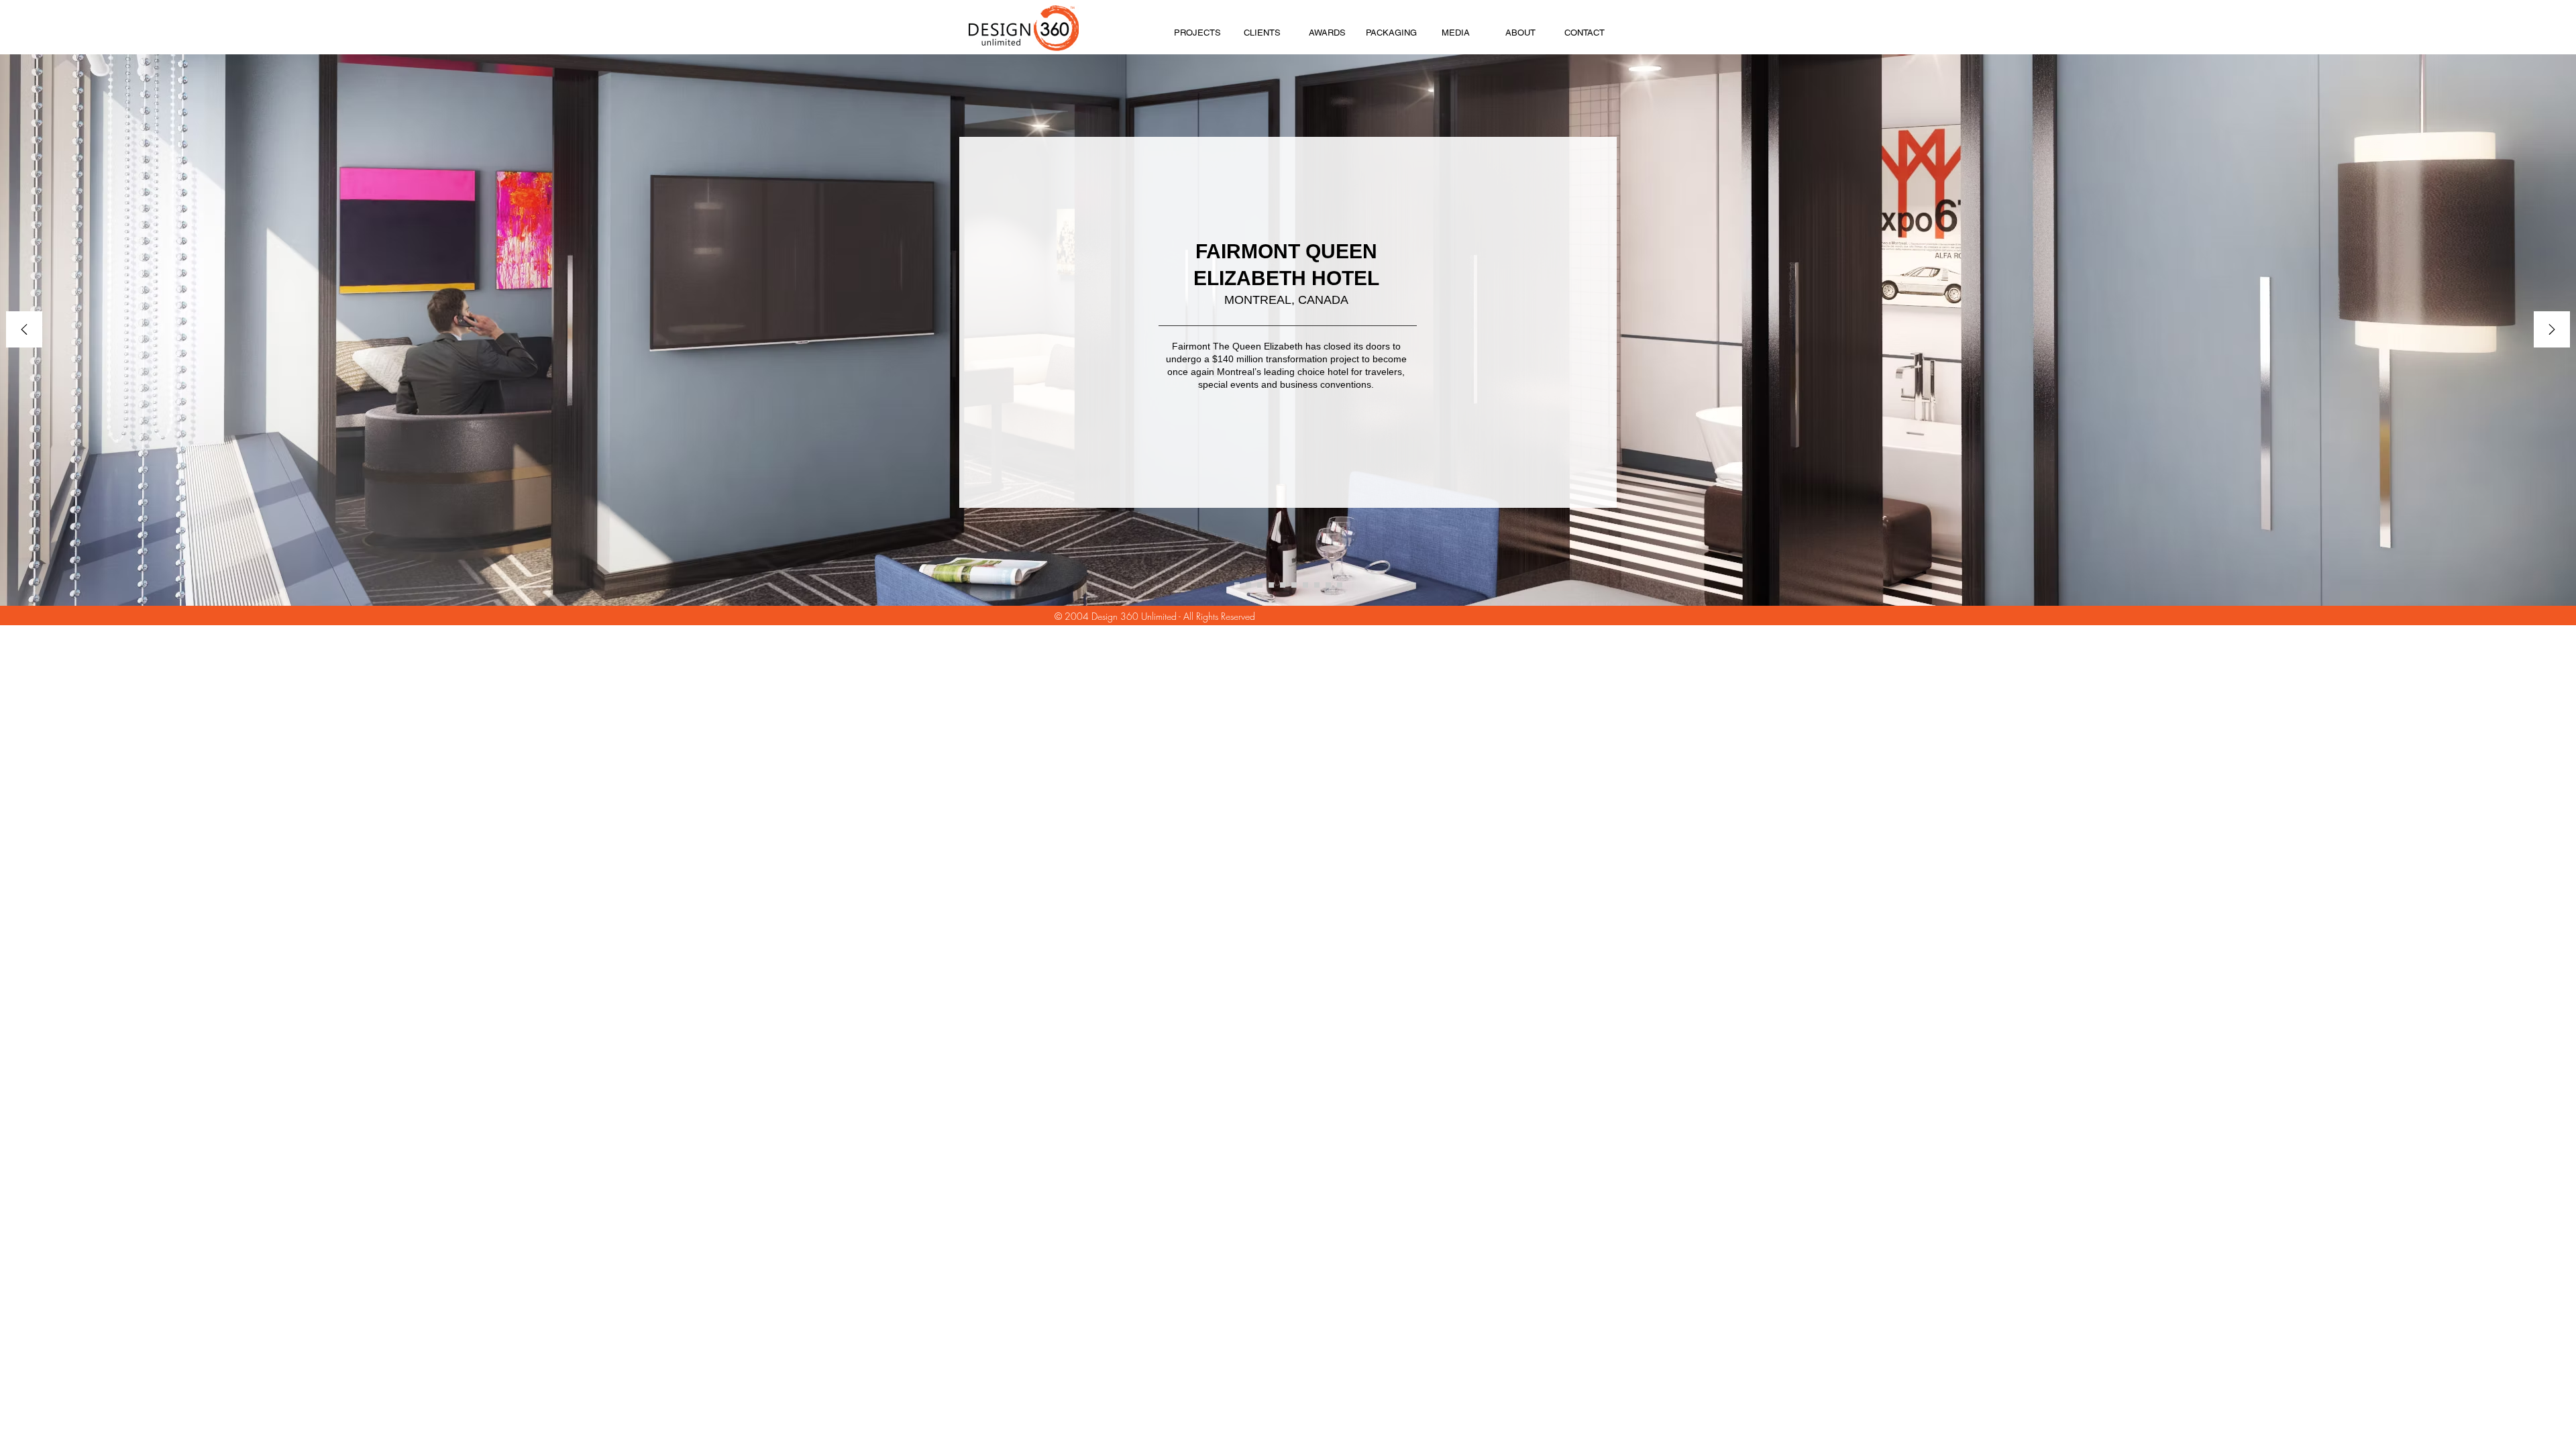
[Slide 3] (1260, 585)
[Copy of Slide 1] (1248, 585)
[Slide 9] (1305, 585)
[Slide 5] (1283, 585)
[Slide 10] (1317, 585)
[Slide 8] (1294, 585)
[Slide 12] (1340, 585)
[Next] (2552, 330)
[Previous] (24, 330)
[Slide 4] (1271, 585)
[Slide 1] (1237, 585)
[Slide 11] (1328, 585)
